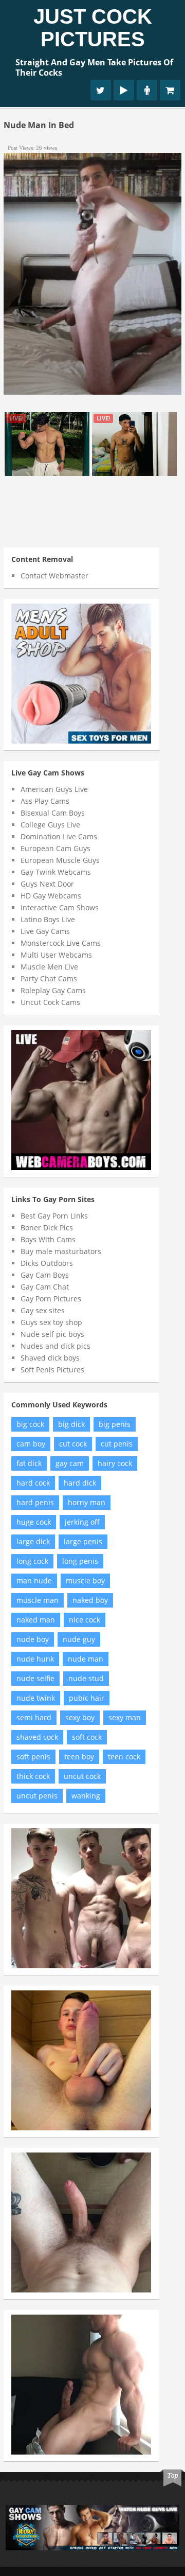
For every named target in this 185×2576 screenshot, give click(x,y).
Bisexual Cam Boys (53, 813)
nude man (86, 1659)
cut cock (73, 1444)
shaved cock (37, 1737)
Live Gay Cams (45, 931)
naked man (36, 1620)
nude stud (86, 1678)
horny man (87, 1502)
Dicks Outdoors (47, 1263)
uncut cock (82, 1776)
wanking (86, 1796)
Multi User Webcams (56, 955)
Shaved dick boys (50, 1358)
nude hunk (35, 1659)
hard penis (35, 1502)
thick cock (33, 1776)
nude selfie (35, 1678)
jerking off (82, 1522)
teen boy (79, 1757)
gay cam (70, 1463)
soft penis (33, 1757)
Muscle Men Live (49, 967)
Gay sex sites (43, 1310)
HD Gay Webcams (51, 896)
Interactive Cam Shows (60, 907)
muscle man (38, 1600)
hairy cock (115, 1463)
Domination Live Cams (59, 836)
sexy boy (80, 1717)
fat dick (29, 1463)
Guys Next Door (47, 884)
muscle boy (85, 1581)
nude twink (36, 1698)
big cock (30, 1424)
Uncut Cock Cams (50, 1002)
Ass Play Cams (45, 801)
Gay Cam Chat (45, 1287)
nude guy (79, 1639)
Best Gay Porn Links (54, 1216)
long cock (32, 1561)
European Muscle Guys (60, 860)
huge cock (34, 1522)
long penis (80, 1561)
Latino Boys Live (48, 919)
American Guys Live (54, 789)
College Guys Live (50, 825)
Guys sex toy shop (51, 1322)
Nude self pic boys (52, 1334)
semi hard (34, 1717)
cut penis (117, 1444)
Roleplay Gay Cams (53, 990)
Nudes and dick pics (55, 1346)
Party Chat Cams (49, 978)
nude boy (33, 1639)
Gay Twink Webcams (56, 872)
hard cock (33, 1483)
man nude (34, 1581)
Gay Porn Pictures (51, 1299)
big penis (115, 1424)
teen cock (124, 1757)
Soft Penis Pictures (52, 1370)
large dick (33, 1541)
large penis (83, 1541)
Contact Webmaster (54, 576)
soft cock (87, 1737)
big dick (71, 1424)
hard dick (80, 1483)
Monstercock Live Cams (61, 943)
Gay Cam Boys (45, 1275)
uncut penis (37, 1796)
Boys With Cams (48, 1239)
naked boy (90, 1600)
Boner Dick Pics (47, 1228)
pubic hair (87, 1698)
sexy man (125, 1717)
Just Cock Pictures (93, 28)
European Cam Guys (55, 848)
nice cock (85, 1620)
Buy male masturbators (61, 1251)
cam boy (31, 1444)
